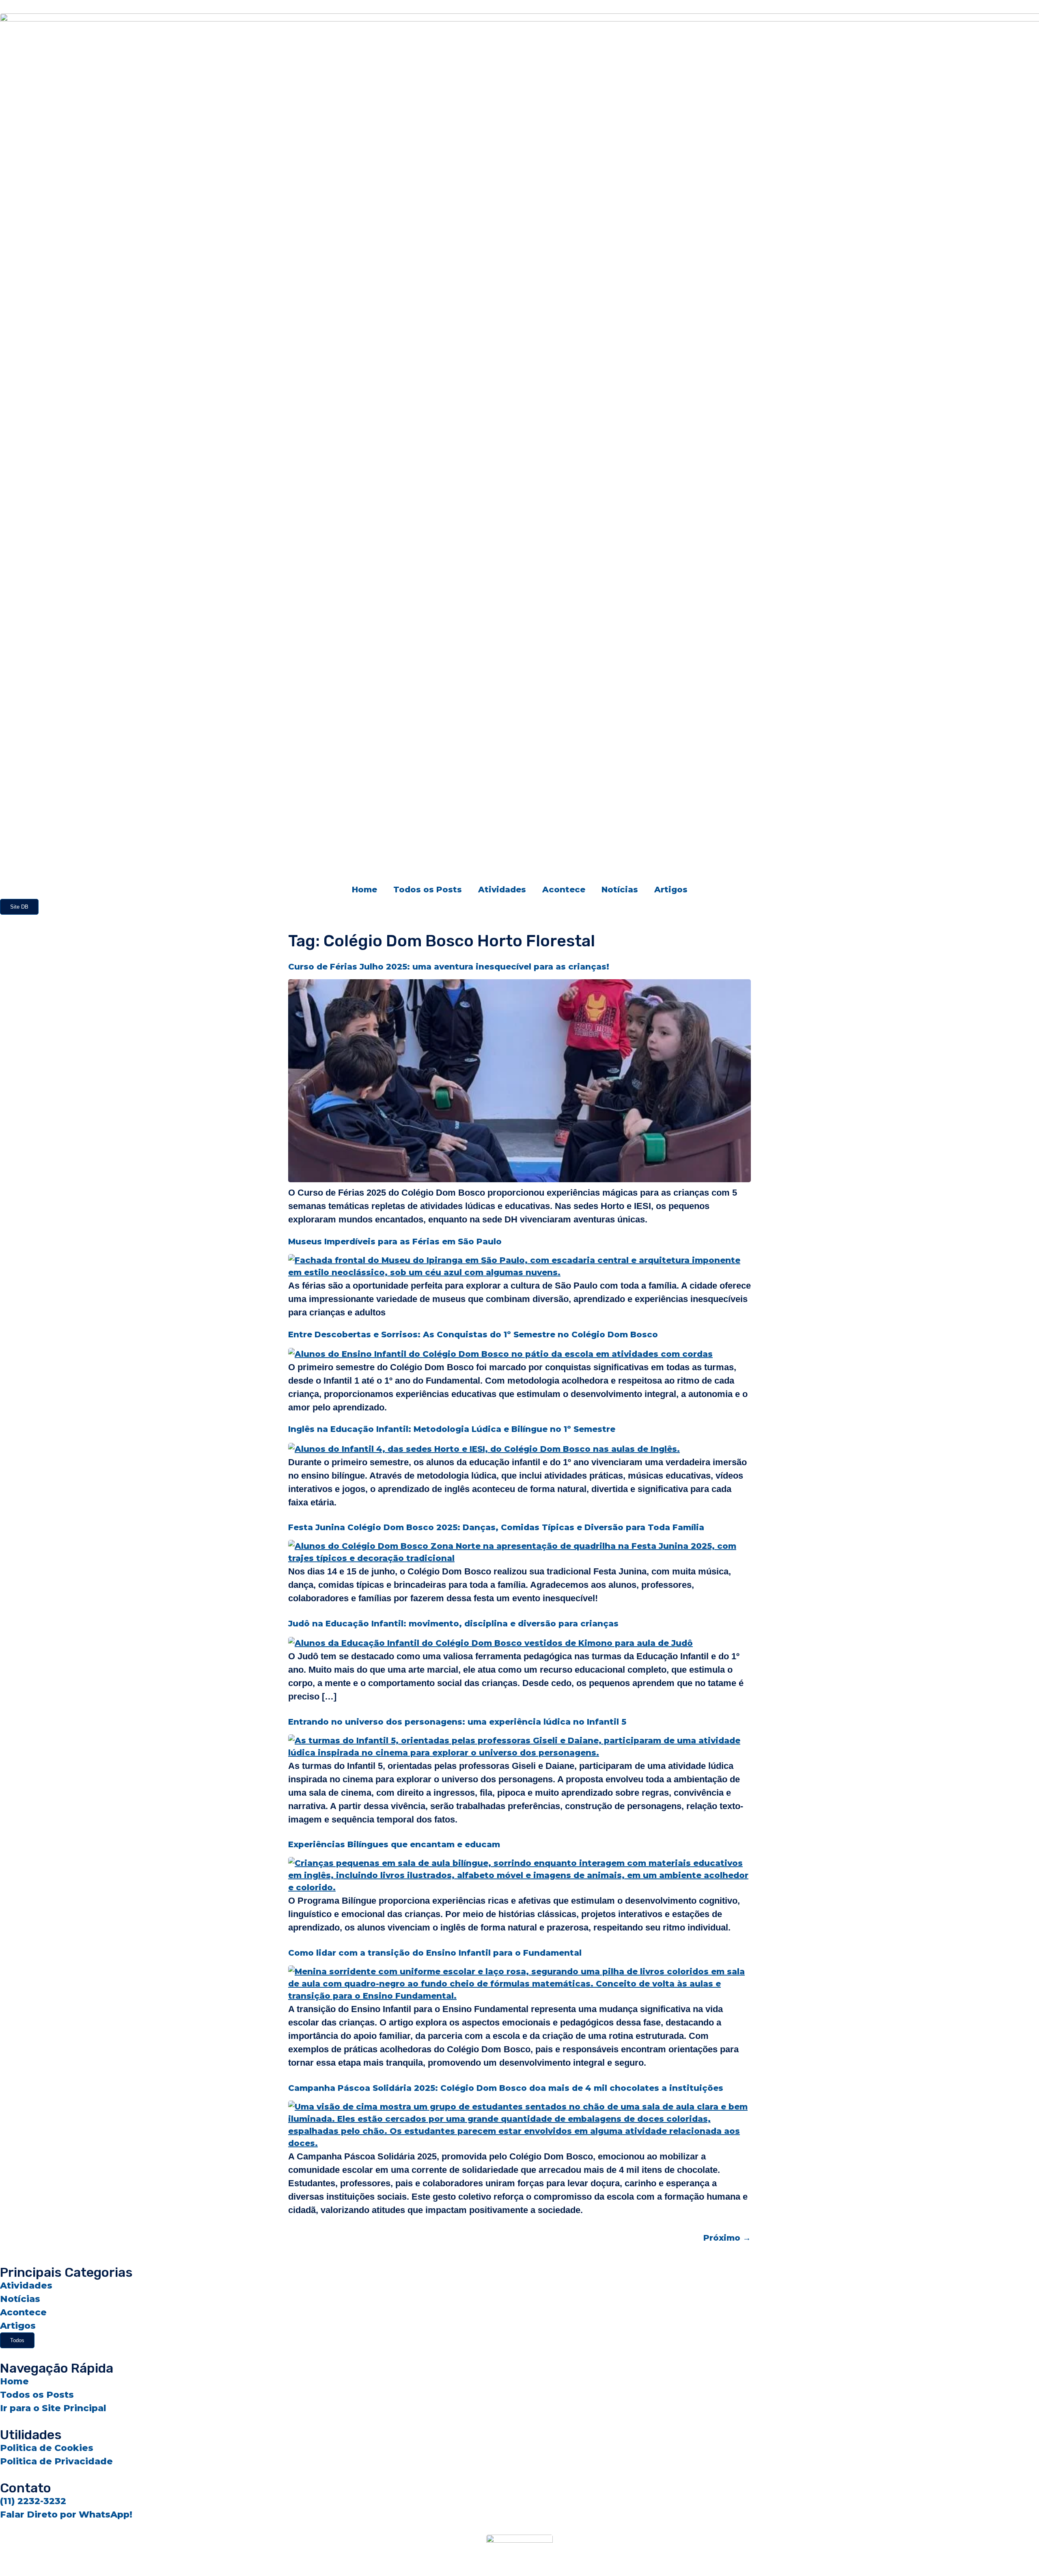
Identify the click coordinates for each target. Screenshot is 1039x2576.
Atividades (502, 890)
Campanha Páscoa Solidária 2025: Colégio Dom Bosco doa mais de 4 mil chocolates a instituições (506, 2088)
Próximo (727, 2238)
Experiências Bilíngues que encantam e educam (394, 1844)
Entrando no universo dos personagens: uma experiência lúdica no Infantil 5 (457, 1722)
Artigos (671, 890)
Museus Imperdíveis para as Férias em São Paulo (395, 1242)
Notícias (620, 890)
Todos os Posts (428, 890)
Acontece (564, 890)
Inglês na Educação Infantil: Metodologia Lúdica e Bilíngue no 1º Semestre (452, 1429)
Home (364, 890)
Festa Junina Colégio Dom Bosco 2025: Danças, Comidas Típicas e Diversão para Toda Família (496, 1527)
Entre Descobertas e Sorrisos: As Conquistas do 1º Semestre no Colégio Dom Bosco (473, 1334)
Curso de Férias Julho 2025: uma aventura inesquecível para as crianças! (449, 967)
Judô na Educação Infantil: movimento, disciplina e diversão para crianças (453, 1624)
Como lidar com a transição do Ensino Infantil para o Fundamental (435, 1953)
